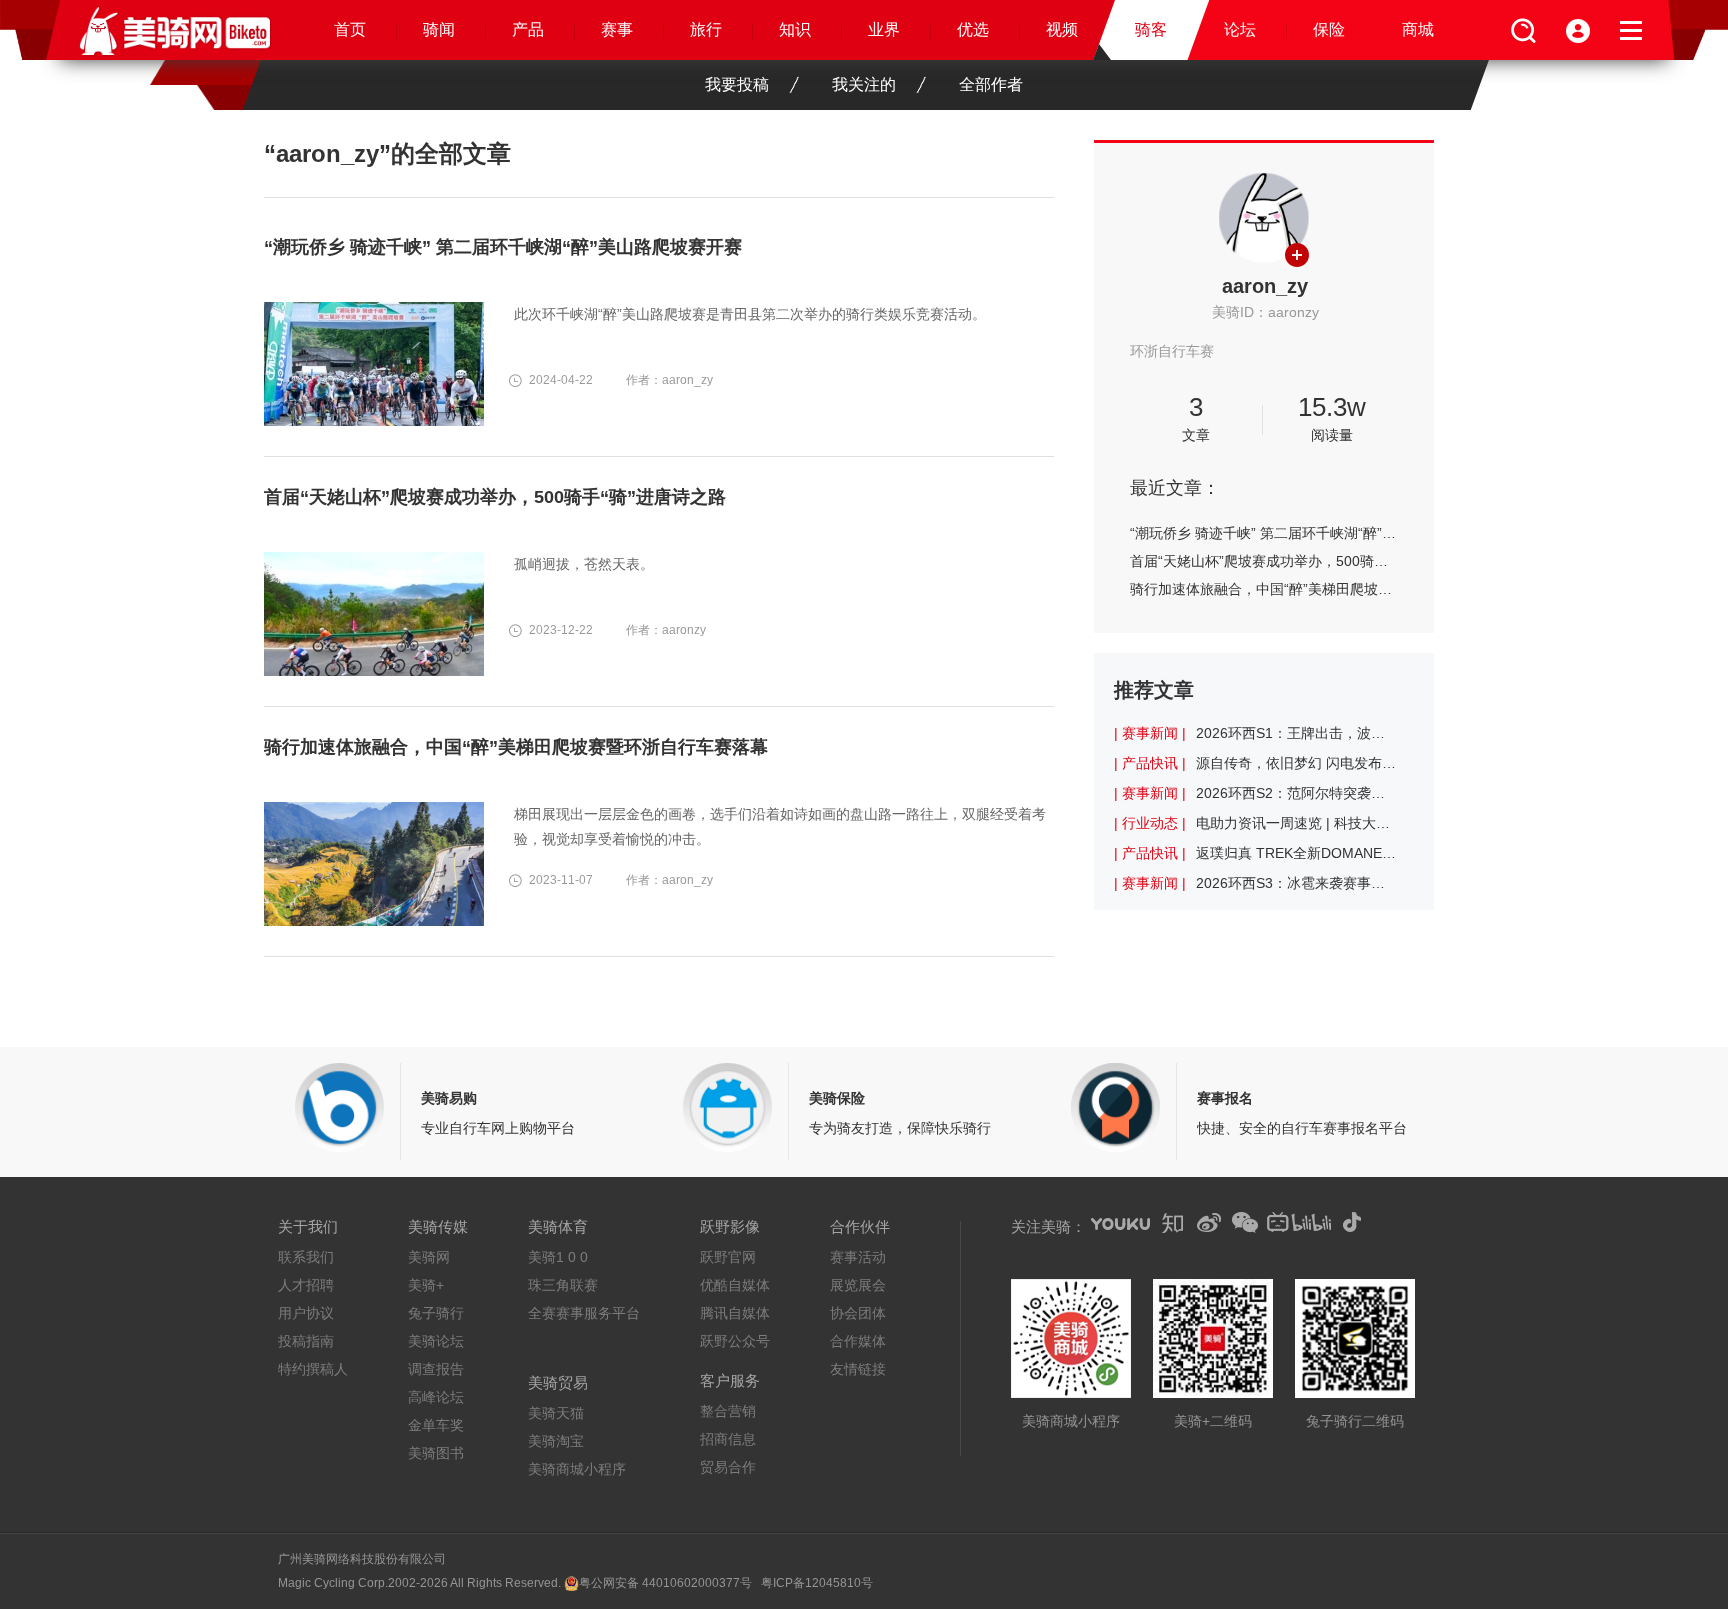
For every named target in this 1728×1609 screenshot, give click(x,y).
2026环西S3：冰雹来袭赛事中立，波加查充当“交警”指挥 (1296, 883)
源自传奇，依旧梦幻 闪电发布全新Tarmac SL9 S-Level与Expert (1296, 763)
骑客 (1151, 29)
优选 (973, 29)
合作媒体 (858, 1341)
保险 (1329, 29)
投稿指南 (306, 1341)
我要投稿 (737, 84)
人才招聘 (306, 1285)
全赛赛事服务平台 (584, 1313)
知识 (795, 29)
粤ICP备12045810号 (817, 1583)
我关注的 (864, 84)
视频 (1062, 29)
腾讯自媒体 (735, 1313)
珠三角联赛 (563, 1285)
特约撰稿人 (313, 1369)
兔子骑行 (436, 1313)
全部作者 (991, 84)
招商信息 (728, 1439)
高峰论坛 (436, 1397)
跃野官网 (728, 1257)
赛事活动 (858, 1257)
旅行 (706, 29)
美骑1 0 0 (558, 1257)
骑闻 (439, 29)
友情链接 (858, 1369)
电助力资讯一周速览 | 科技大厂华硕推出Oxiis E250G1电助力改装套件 (1296, 823)
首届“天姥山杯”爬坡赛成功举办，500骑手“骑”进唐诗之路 (1264, 561)
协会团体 (858, 1313)
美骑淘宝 (556, 1441)
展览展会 (858, 1285)
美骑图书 (436, 1453)
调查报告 (436, 1369)
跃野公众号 (735, 1341)
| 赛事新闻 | (1150, 733)
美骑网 (429, 1257)
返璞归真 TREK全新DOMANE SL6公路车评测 (1296, 853)
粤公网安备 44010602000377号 (665, 1583)
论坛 (1240, 29)
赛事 (617, 29)
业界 (884, 29)
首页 (350, 29)
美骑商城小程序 (577, 1469)
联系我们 (306, 1257)
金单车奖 (436, 1425)
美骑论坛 (436, 1341)
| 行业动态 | (1150, 823)
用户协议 (306, 1313)
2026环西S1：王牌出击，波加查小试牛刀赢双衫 (1296, 733)
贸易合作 (728, 1467)
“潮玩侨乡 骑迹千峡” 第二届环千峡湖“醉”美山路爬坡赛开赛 (1264, 533)
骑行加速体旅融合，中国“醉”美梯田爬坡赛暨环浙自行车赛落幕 (1264, 589)
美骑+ (426, 1285)
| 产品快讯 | (1150, 763)
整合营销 (728, 1411)
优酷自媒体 (735, 1285)
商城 (1418, 29)
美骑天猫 (556, 1413)
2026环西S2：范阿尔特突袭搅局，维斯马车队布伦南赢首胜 (1296, 793)
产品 (528, 29)
